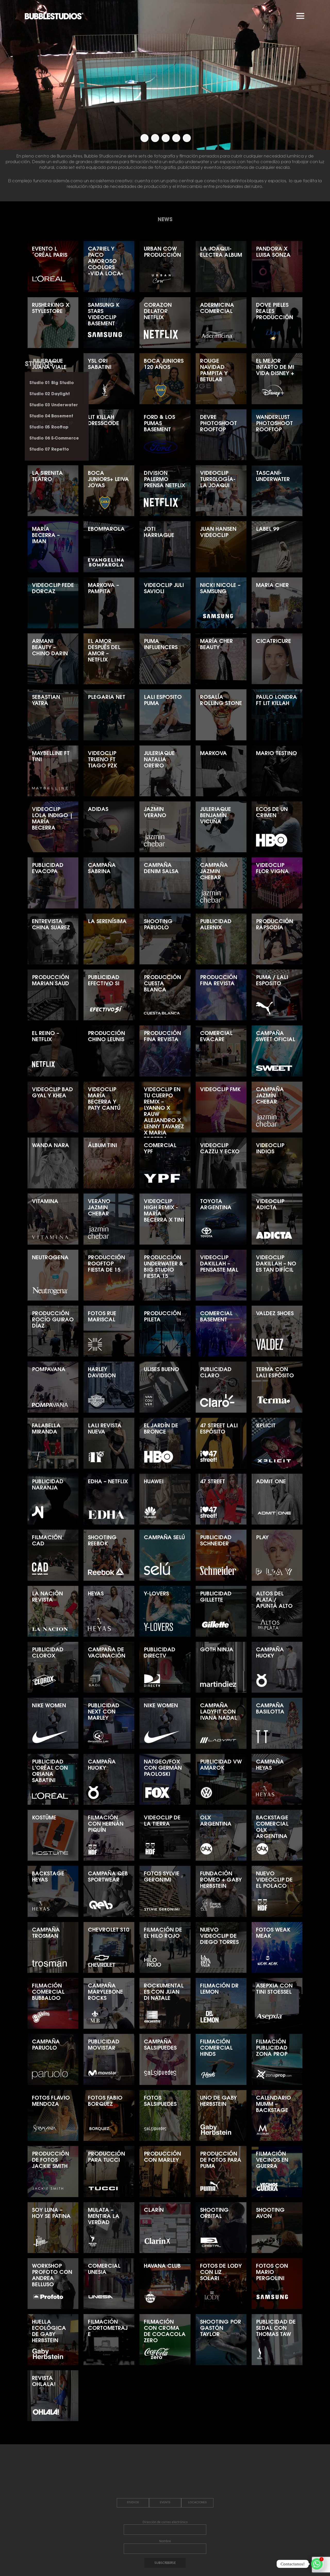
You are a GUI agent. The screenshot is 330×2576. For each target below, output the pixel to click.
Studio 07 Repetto (49, 450)
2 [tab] (155, 138)
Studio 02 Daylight (50, 394)
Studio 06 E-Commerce (54, 438)
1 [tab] (145, 138)
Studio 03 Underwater (54, 405)
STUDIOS (39, 365)
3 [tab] (166, 138)
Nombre (165, 2541)
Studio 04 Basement (51, 416)
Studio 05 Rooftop (49, 427)
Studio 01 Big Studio (52, 383)
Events (165, 2503)
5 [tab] (187, 138)
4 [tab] (176, 138)
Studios (133, 2503)
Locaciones (197, 2503)
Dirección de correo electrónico (165, 2522)
